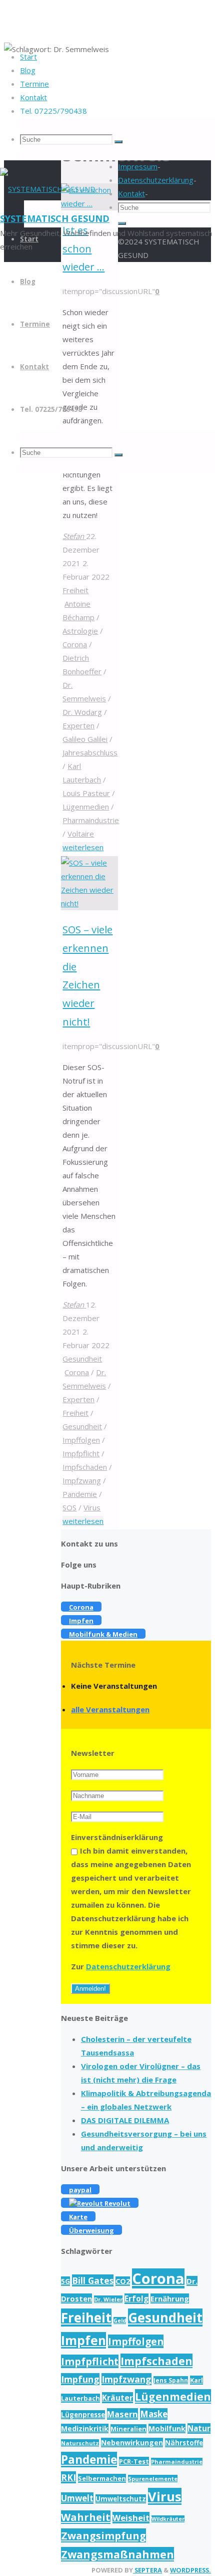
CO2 (123, 2281)
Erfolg (136, 2299)
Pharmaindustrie (91, 820)
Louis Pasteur (86, 793)
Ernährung (170, 2298)
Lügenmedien (86, 807)
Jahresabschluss (90, 752)
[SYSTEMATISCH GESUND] (48, 189)
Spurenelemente (153, 2479)
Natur (199, 2428)
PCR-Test (134, 2461)
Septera (147, 2570)
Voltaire (81, 834)
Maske (154, 2414)
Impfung (80, 2379)
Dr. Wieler (108, 2299)
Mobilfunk (167, 2428)
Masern (122, 2414)
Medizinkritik (85, 2428)
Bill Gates (93, 2280)
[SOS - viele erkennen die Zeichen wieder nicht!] (89, 903)
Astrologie (80, 631)
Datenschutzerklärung (128, 1966)
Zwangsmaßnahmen (117, 2554)
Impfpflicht (81, 1453)
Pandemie (80, 1494)
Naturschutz (80, 2443)
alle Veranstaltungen (110, 1709)
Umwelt (77, 2498)
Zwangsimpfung (103, 2535)
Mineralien (128, 2429)
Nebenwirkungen (132, 2442)
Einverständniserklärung (117, 1837)
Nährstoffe (184, 2443)
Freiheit (75, 590)
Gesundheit (82, 1359)
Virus (92, 1507)
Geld (120, 2321)
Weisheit (131, 2518)
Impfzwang (82, 1480)
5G (65, 2281)
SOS (69, 1507)
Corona (75, 644)
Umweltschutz (121, 2499)
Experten (78, 725)
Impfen (83, 2340)
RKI (68, 2477)
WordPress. (190, 2570)
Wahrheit (86, 2517)
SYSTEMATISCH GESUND (55, 218)
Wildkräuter (168, 2519)
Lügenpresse (83, 2415)
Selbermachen (102, 2478)
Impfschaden (85, 1467)
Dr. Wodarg (82, 712)
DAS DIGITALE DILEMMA (125, 2120)
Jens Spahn (171, 2380)
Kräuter (117, 2398)
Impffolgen (81, 1440)
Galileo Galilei (85, 739)
